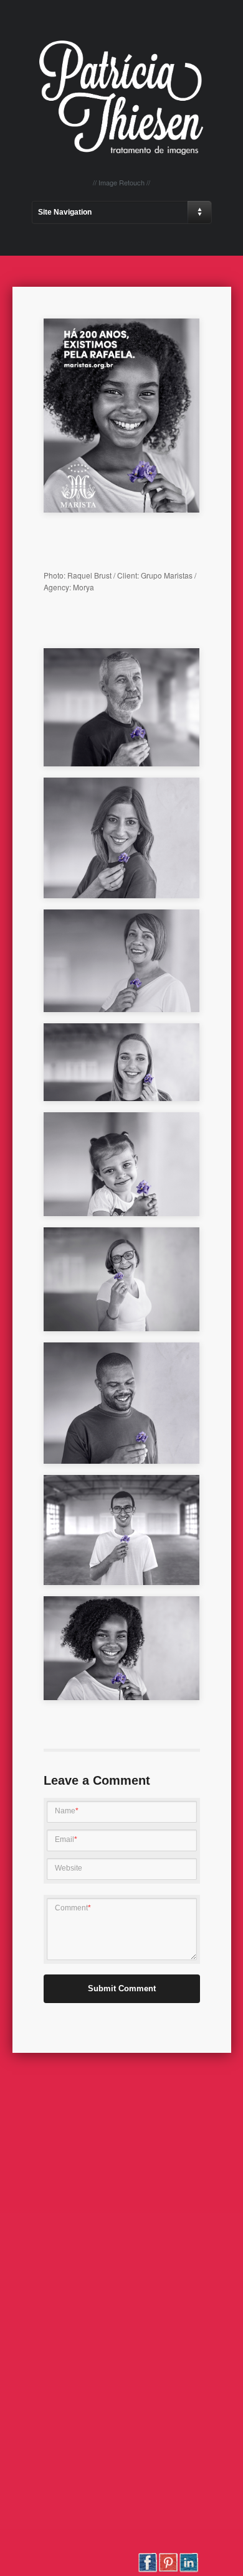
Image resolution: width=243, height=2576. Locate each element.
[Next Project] (189, 353)
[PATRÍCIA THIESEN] (121, 152)
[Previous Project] (189, 328)
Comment (73, 1908)
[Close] (189, 377)
